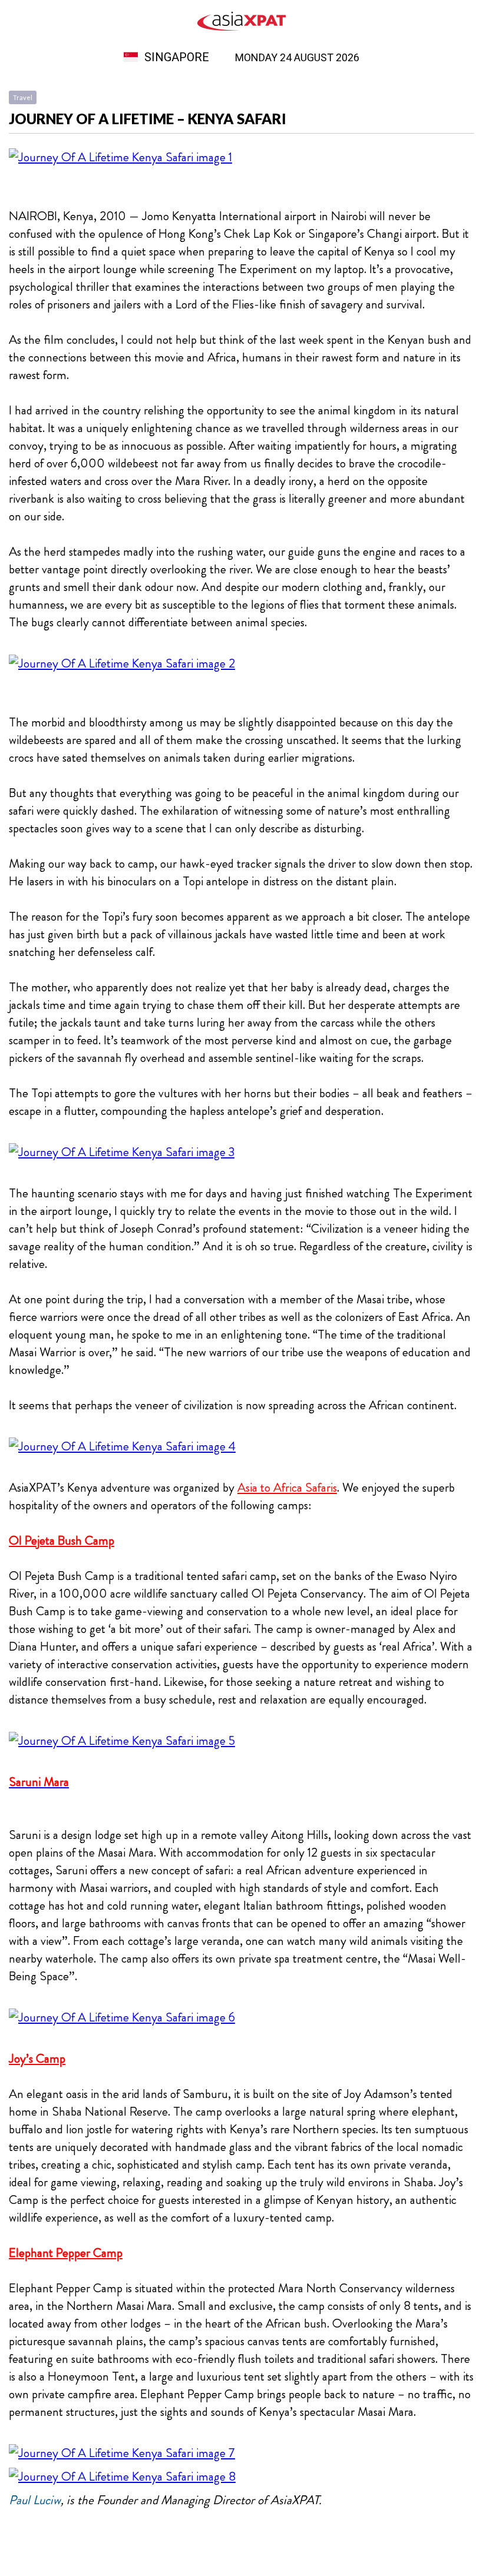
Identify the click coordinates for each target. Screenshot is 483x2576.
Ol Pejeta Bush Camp (62, 1541)
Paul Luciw (35, 2500)
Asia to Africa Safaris (287, 1488)
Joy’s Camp (37, 2059)
